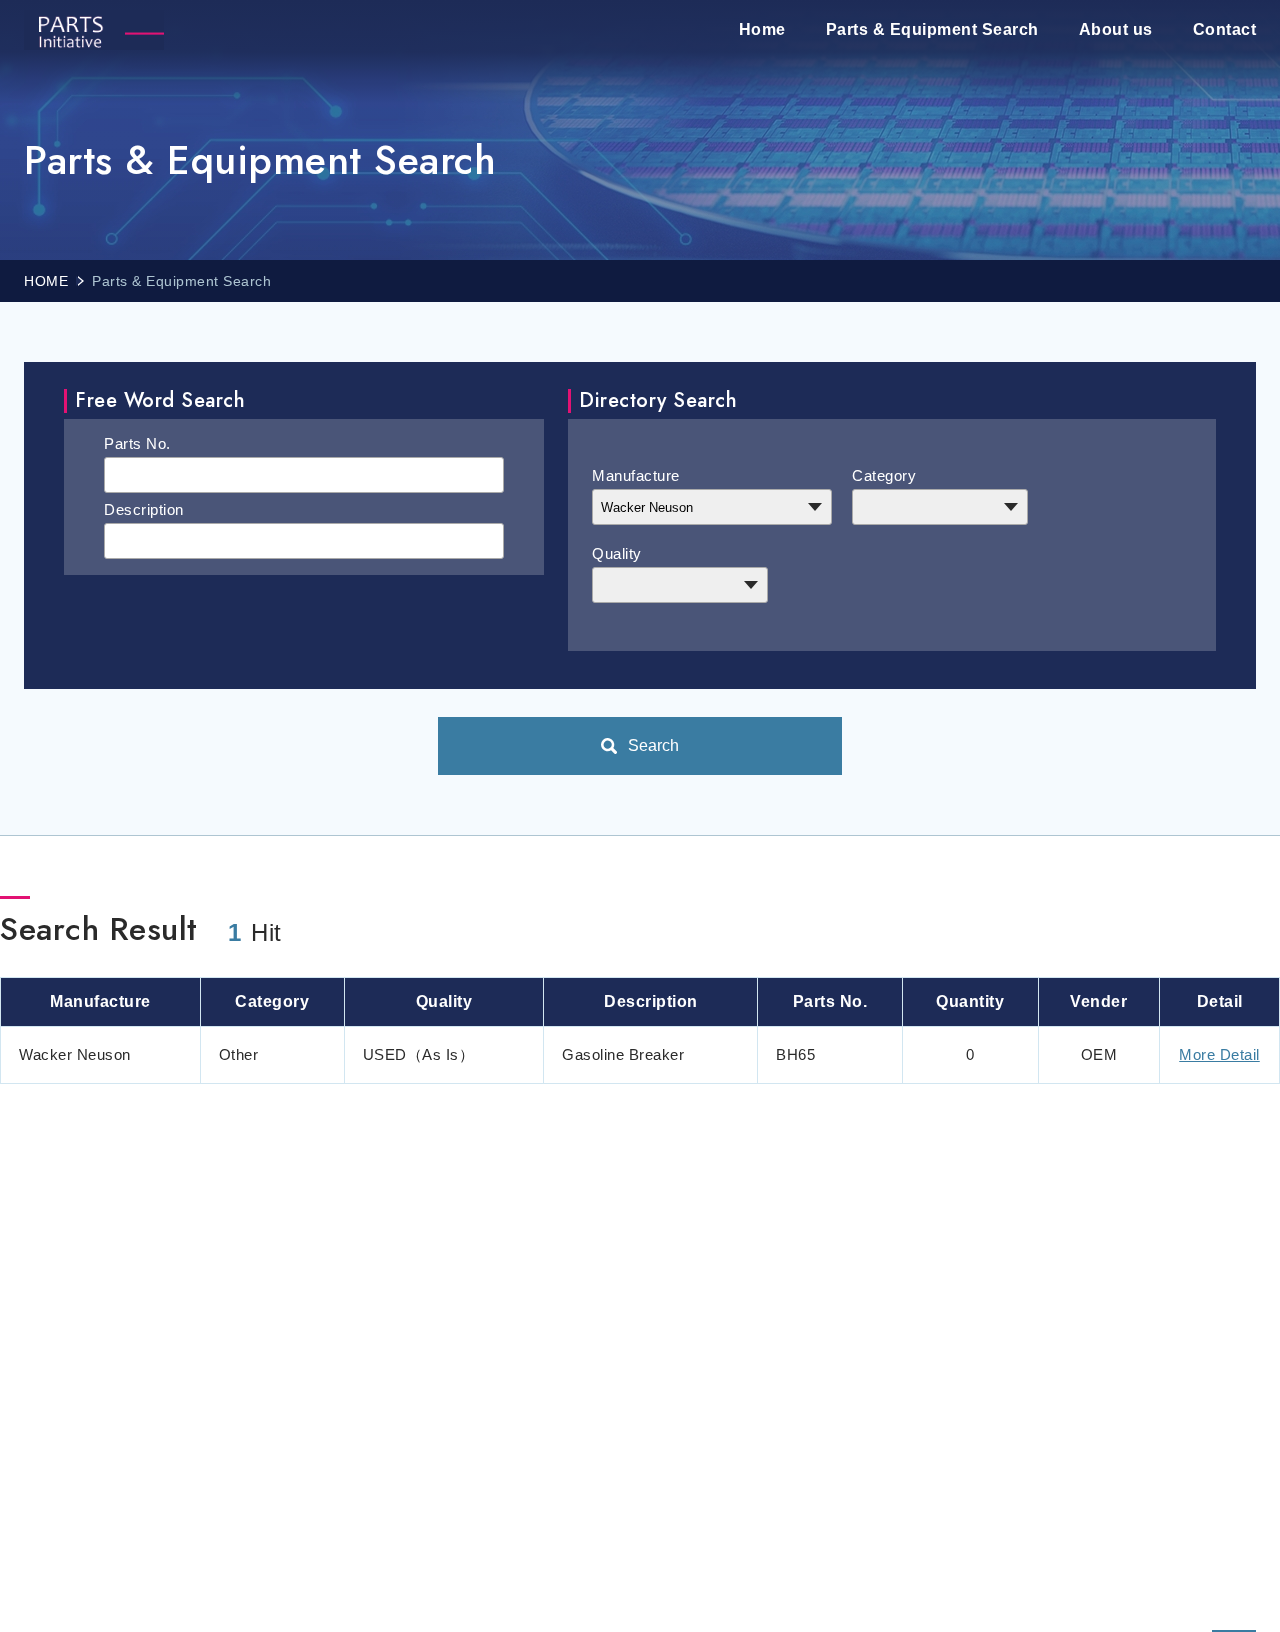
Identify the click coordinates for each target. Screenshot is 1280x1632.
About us (1116, 29)
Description (144, 509)
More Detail (1219, 1054)
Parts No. (137, 443)
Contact (1225, 29)
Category (884, 475)
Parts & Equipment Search (932, 29)
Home (762, 29)
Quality (617, 553)
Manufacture (636, 475)
